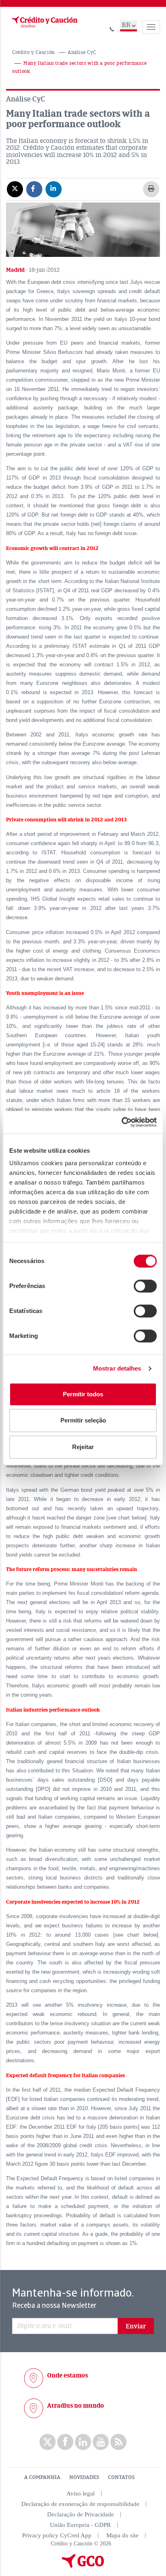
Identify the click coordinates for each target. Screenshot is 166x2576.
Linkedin (83, 2442)
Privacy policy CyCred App (57, 2535)
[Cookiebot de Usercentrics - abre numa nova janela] (121, 1122)
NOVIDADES (84, 2477)
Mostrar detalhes (117, 1368)
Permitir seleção (83, 1420)
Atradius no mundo (76, 2406)
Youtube (101, 2442)
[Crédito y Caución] (44, 22)
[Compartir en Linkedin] (54, 189)
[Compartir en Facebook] (34, 189)
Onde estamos (67, 2375)
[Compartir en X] (15, 189)
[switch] (145, 1286)
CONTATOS (121, 2477)
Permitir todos (83, 1394)
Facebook (65, 2442)
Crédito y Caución (33, 53)
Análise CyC (82, 53)
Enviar (136, 2326)
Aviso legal (81, 2493)
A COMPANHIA (42, 2477)
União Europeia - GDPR (80, 2525)
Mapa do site (122, 2535)
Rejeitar (83, 1447)
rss (118, 2442)
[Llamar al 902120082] (112, 28)
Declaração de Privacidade (81, 2514)
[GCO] (83, 2566)
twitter (48, 2442)
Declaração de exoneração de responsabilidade (80, 2504)
